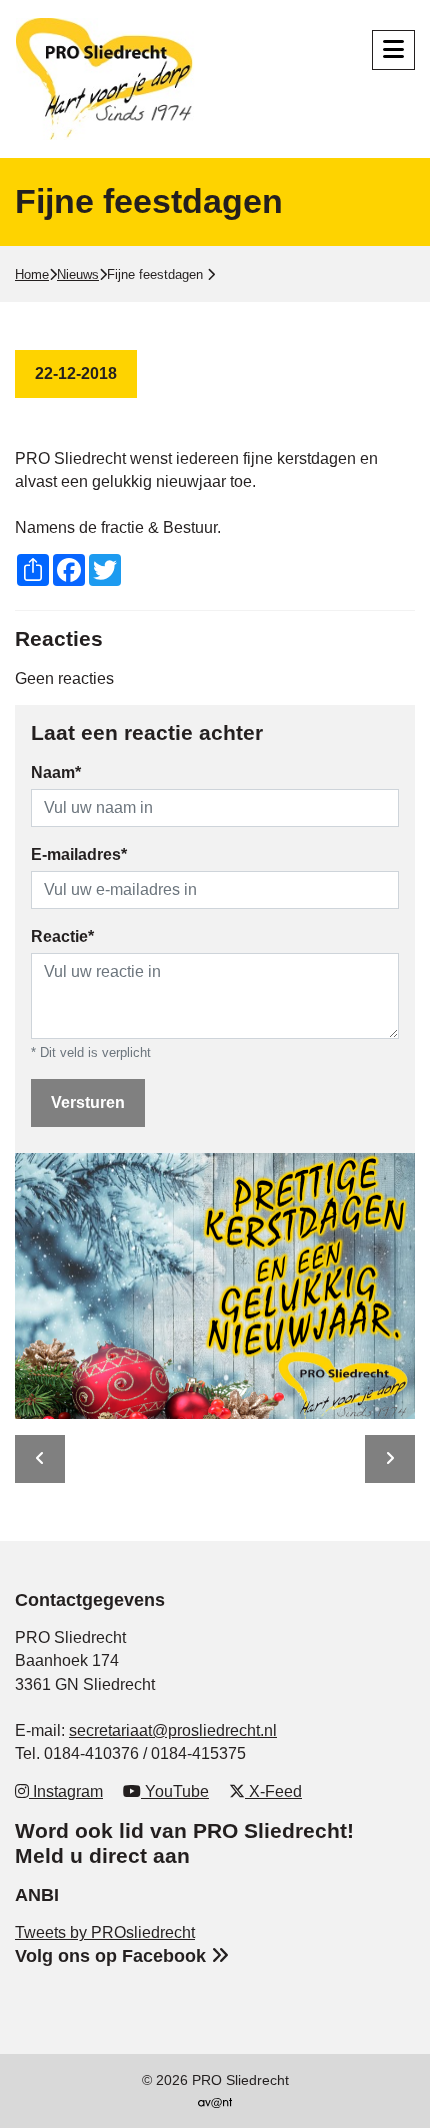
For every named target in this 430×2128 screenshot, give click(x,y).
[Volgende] (390, 1459)
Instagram (66, 1791)
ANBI (37, 1894)
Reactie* (62, 936)
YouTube (175, 1791)
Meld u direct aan (102, 1855)
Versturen (88, 1102)
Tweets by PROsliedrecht (105, 1932)
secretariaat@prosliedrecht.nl (173, 1730)
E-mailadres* (79, 854)
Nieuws (78, 274)
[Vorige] (40, 1459)
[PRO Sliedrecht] (110, 79)
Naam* (56, 772)
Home (32, 274)
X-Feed (273, 1791)
